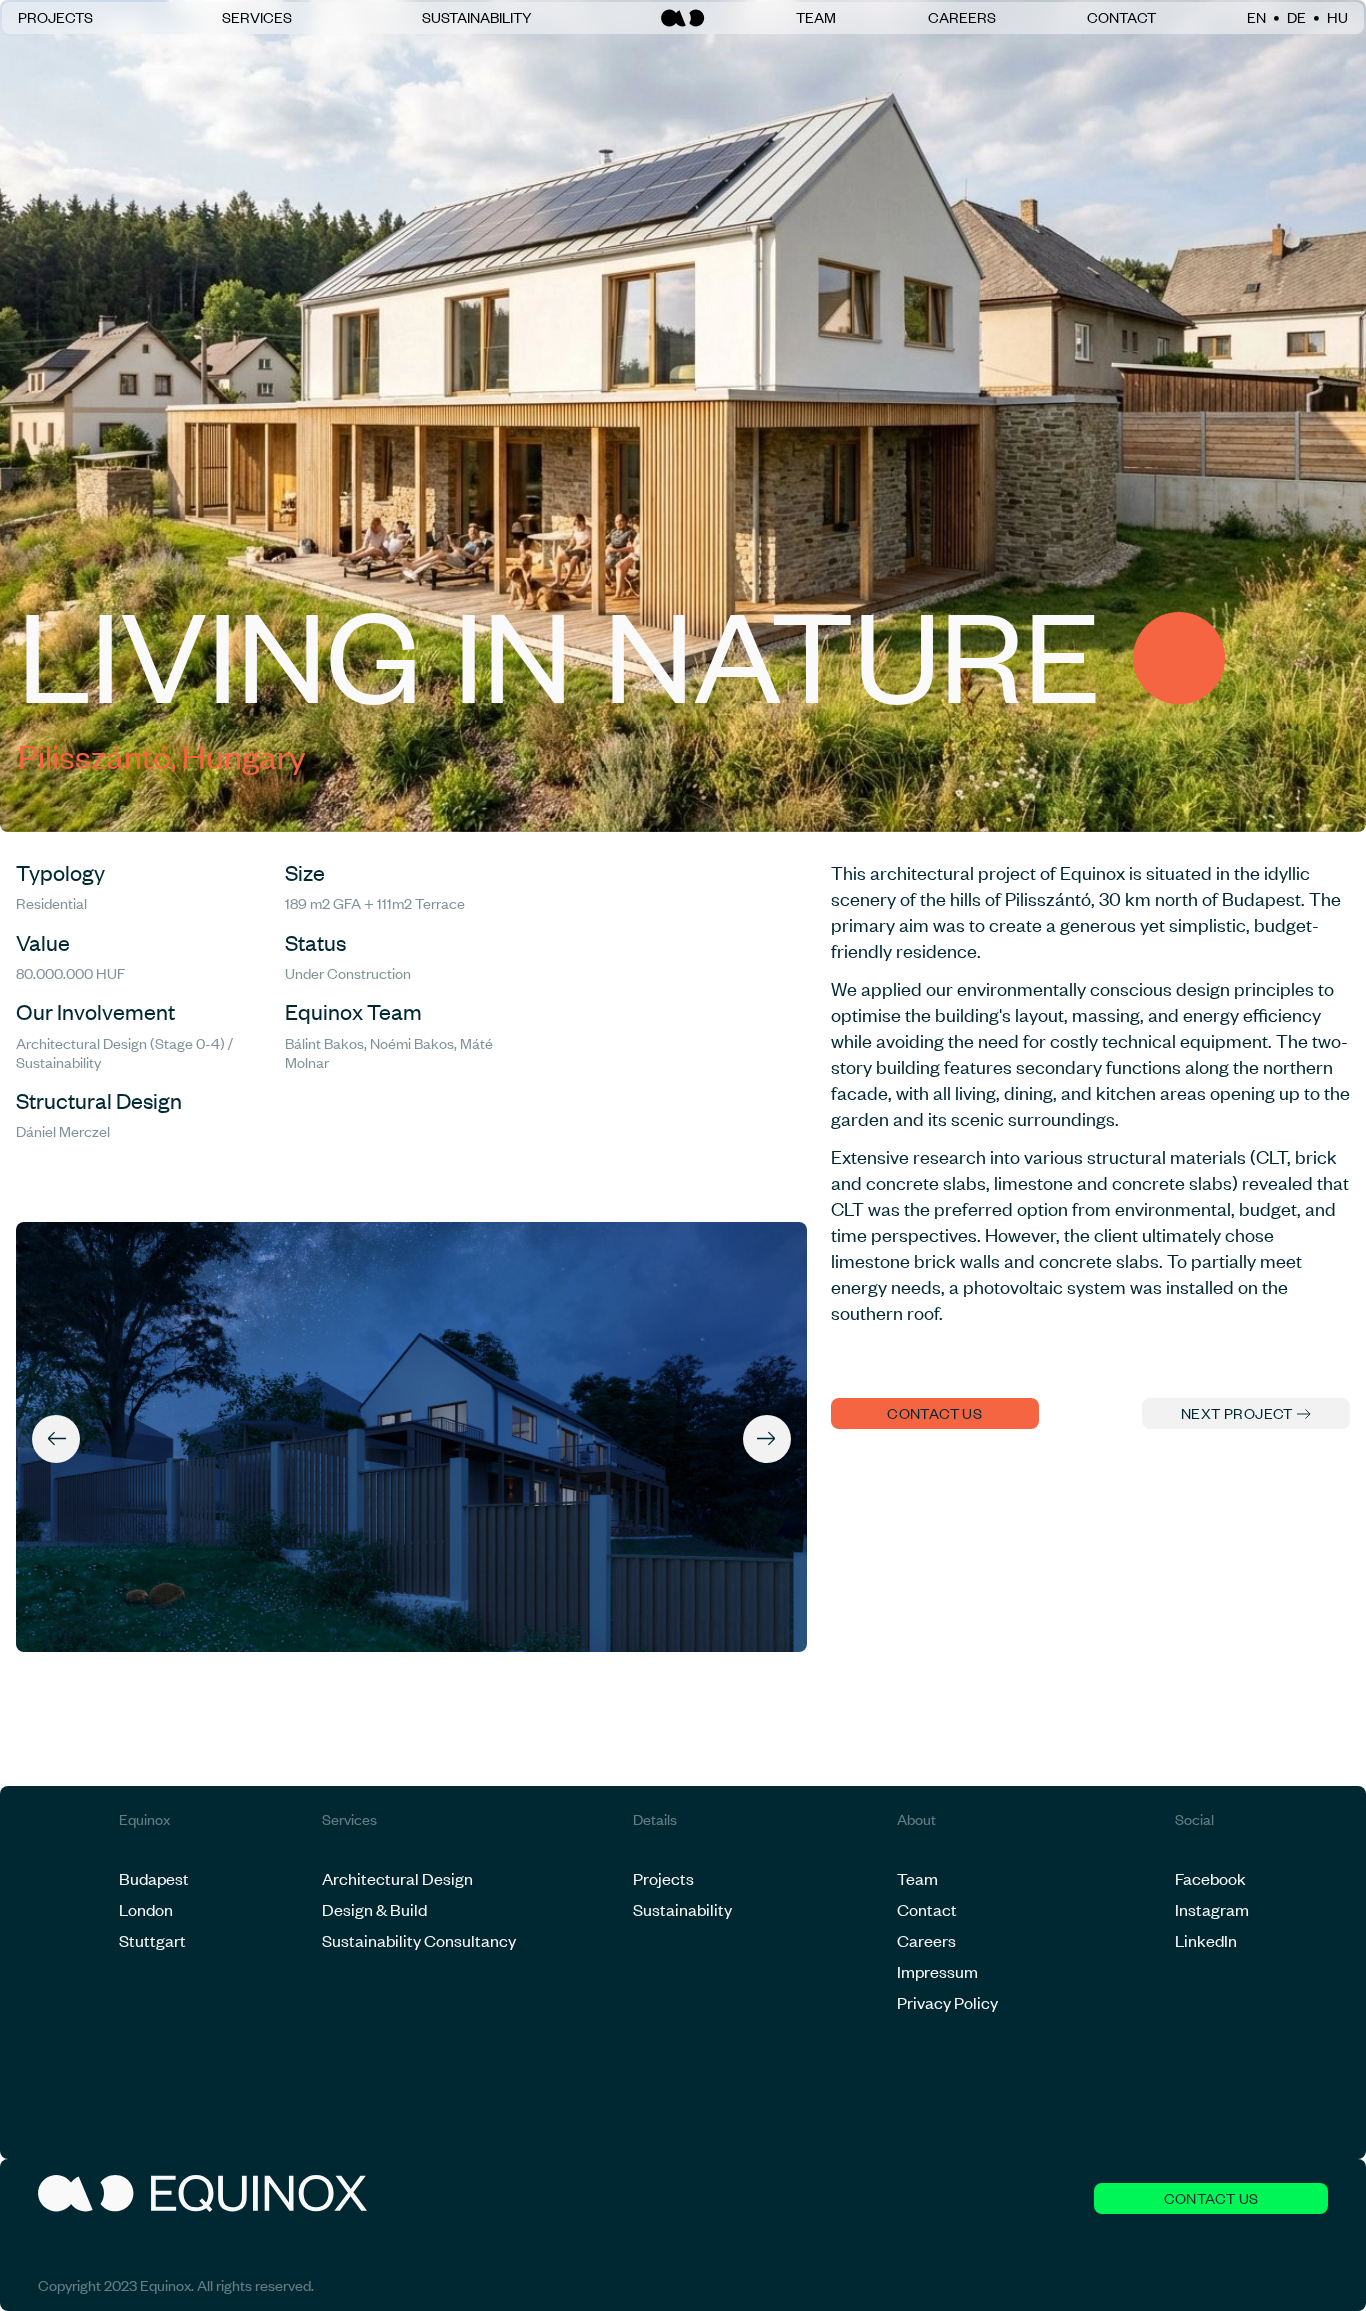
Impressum (937, 1971)
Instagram (1212, 1909)
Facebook (1210, 1878)
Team (816, 17)
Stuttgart (152, 1940)
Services (257, 17)
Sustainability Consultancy (419, 1940)
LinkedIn (1206, 1940)
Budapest (154, 1878)
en (1256, 17)
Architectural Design (397, 1878)
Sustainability (477, 17)
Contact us (934, 1413)
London (146, 1909)
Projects (55, 17)
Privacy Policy (947, 2002)
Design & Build (374, 1909)
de (1296, 17)
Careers (962, 17)
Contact (1121, 17)
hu (1337, 17)
